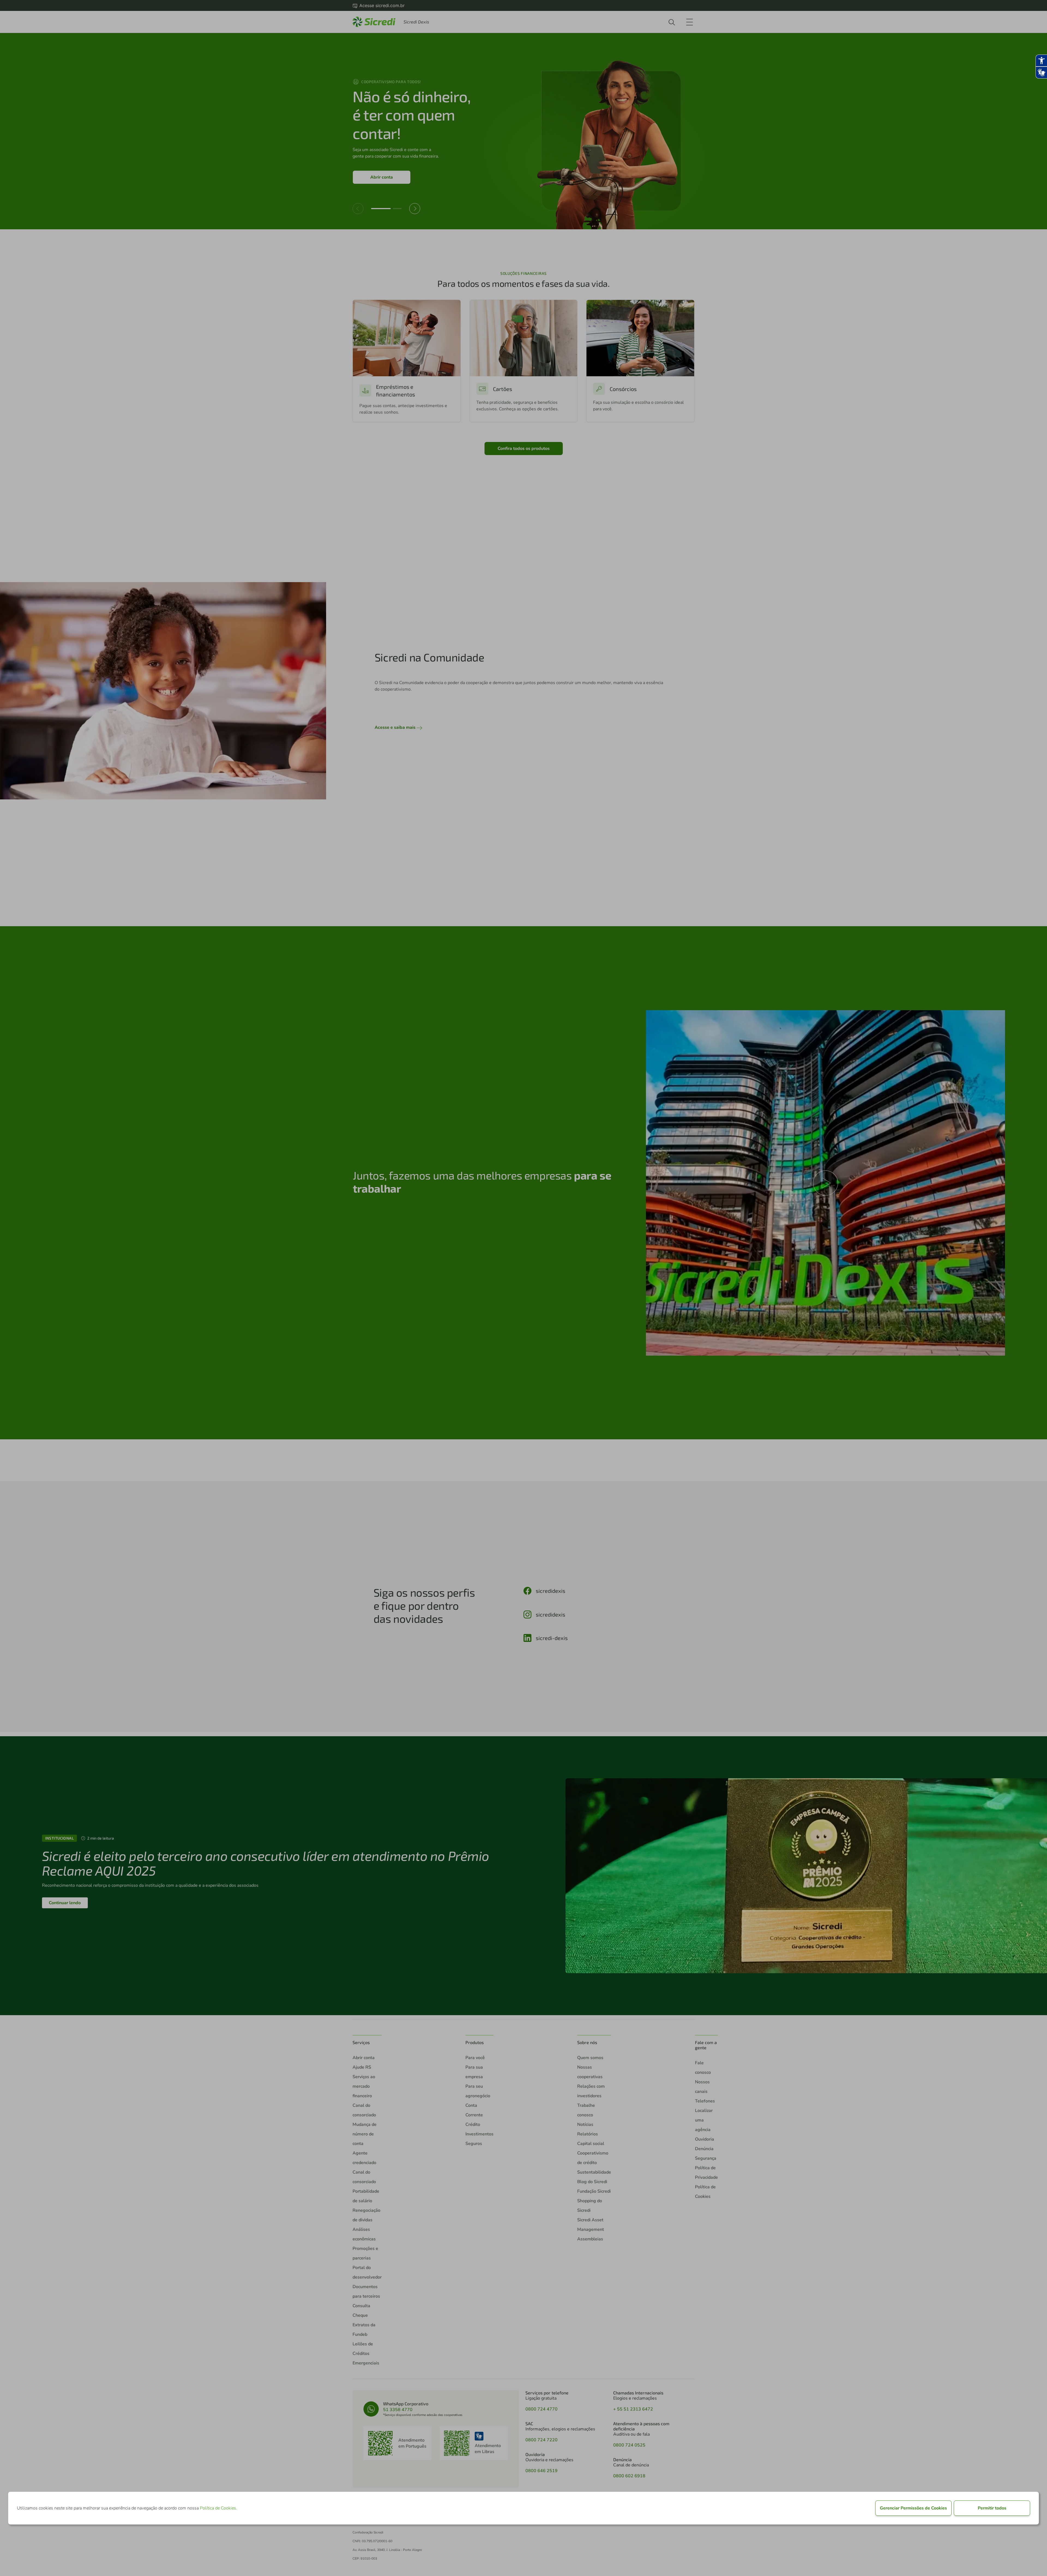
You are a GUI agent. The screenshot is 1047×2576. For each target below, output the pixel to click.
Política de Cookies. (219, 2508)
